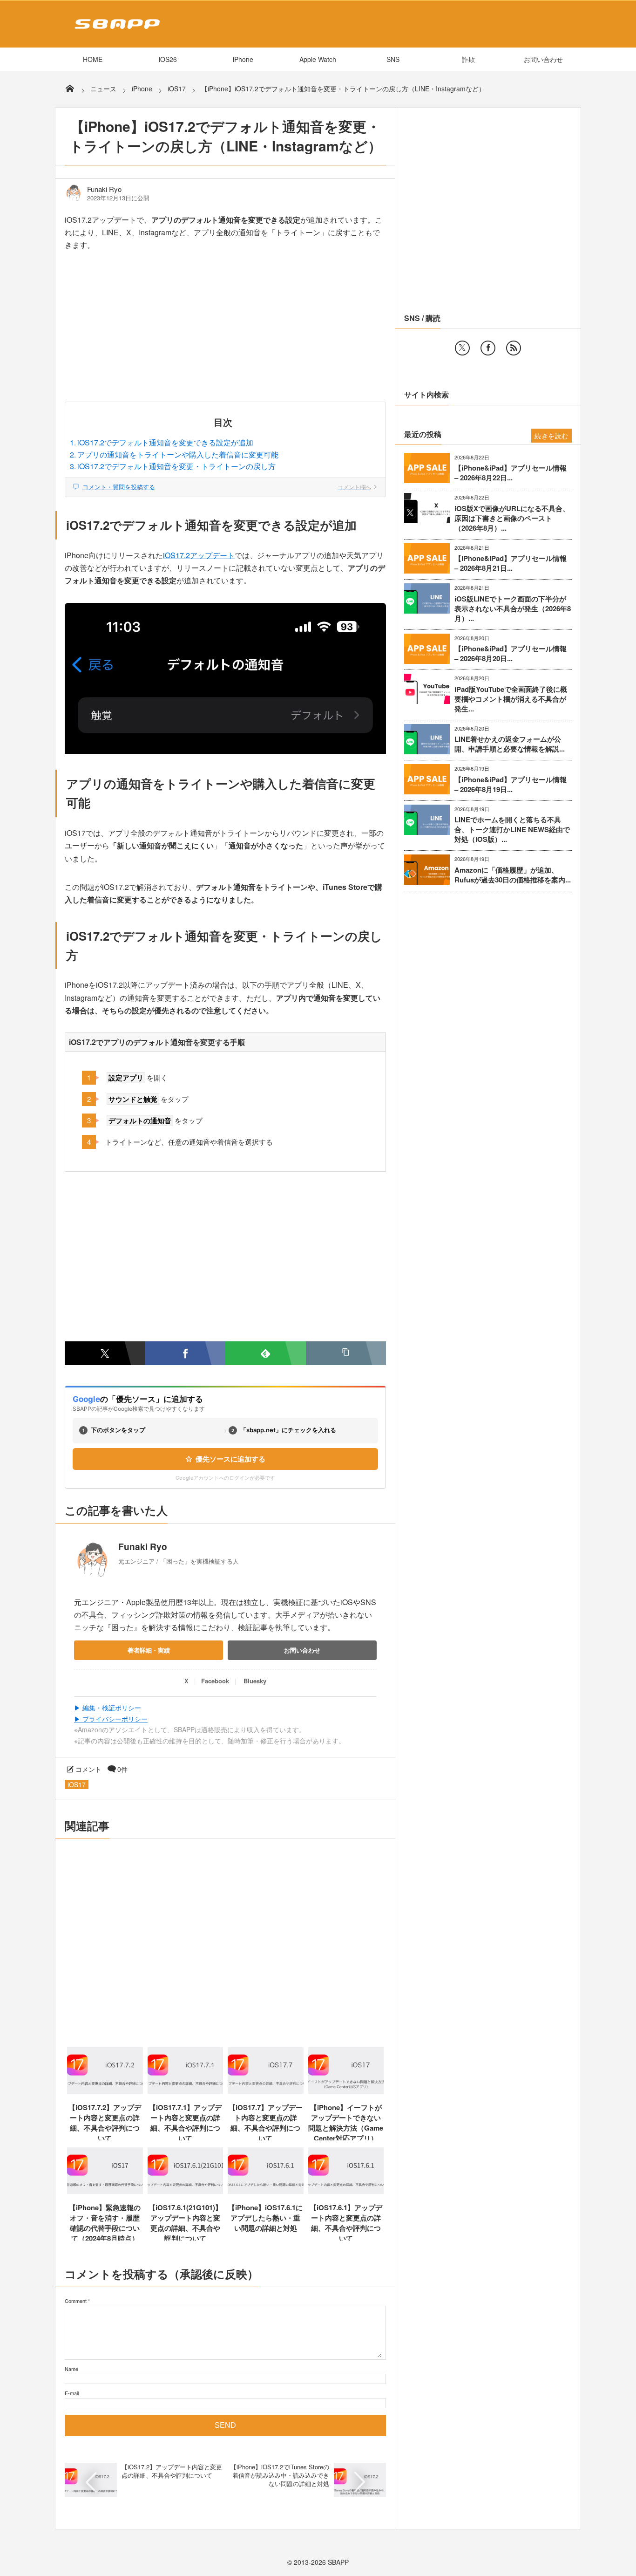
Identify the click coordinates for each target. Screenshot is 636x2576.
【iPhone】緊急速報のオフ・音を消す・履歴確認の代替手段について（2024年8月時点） (105, 2223)
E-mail (72, 2393)
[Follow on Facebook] (488, 348)
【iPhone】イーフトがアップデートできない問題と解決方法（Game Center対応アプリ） (346, 2123)
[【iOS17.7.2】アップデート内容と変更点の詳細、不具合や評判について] (105, 2091)
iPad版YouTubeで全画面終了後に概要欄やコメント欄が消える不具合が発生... (511, 699)
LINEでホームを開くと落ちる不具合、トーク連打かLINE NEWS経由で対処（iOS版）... (512, 830)
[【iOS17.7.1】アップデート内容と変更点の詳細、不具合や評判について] (186, 2091)
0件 (122, 1769)
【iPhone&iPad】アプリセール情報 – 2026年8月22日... (511, 473)
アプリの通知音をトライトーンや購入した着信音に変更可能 (178, 454)
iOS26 (168, 59)
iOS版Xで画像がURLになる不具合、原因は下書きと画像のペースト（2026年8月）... (512, 518)
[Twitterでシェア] (105, 1353)
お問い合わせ (543, 59)
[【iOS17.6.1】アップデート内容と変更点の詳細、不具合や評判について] (346, 2191)
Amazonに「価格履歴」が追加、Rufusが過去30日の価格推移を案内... (513, 875)
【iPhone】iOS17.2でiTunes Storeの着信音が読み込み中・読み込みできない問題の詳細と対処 (280, 2475)
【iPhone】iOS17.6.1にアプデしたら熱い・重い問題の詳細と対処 (265, 2218)
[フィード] (514, 348)
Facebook (215, 1681)
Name (71, 2369)
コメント (88, 1769)
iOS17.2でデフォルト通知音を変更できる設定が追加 (165, 442)
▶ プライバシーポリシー (111, 1719)
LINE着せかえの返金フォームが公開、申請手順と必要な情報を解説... (510, 744)
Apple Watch (318, 59)
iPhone (243, 59)
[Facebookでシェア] (186, 1353)
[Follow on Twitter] (462, 348)
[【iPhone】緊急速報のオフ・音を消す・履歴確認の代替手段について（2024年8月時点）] (105, 2191)
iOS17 (77, 1784)
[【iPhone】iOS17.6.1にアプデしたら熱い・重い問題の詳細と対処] (266, 2191)
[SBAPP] (115, 31)
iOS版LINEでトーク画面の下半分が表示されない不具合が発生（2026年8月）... (513, 609)
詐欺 (468, 59)
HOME (93, 59)
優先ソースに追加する (230, 1459)
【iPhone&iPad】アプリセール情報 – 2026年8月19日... (511, 785)
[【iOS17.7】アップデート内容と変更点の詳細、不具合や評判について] (266, 2091)
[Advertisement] (225, 333)
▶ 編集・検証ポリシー (108, 1708)
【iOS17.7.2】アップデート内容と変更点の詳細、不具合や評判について (105, 2123)
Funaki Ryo (104, 189)
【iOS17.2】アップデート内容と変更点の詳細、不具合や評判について (172, 2471)
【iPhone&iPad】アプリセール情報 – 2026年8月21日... (511, 563)
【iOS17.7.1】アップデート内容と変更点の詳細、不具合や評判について (185, 2123)
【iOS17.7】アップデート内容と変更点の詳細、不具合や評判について (266, 2123)
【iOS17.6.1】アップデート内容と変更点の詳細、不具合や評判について (346, 2223)
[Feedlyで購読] (266, 1353)
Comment (76, 2301)
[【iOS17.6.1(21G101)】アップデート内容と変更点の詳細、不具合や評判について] (186, 2191)
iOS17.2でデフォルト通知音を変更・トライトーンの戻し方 (176, 466)
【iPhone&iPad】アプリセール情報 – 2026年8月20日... (511, 654)
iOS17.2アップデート (199, 555)
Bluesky (255, 1681)
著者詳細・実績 (149, 1650)
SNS (393, 59)
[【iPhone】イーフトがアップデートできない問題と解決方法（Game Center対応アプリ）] (346, 2091)
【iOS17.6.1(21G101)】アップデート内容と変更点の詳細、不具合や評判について (185, 2223)
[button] (346, 1353)
